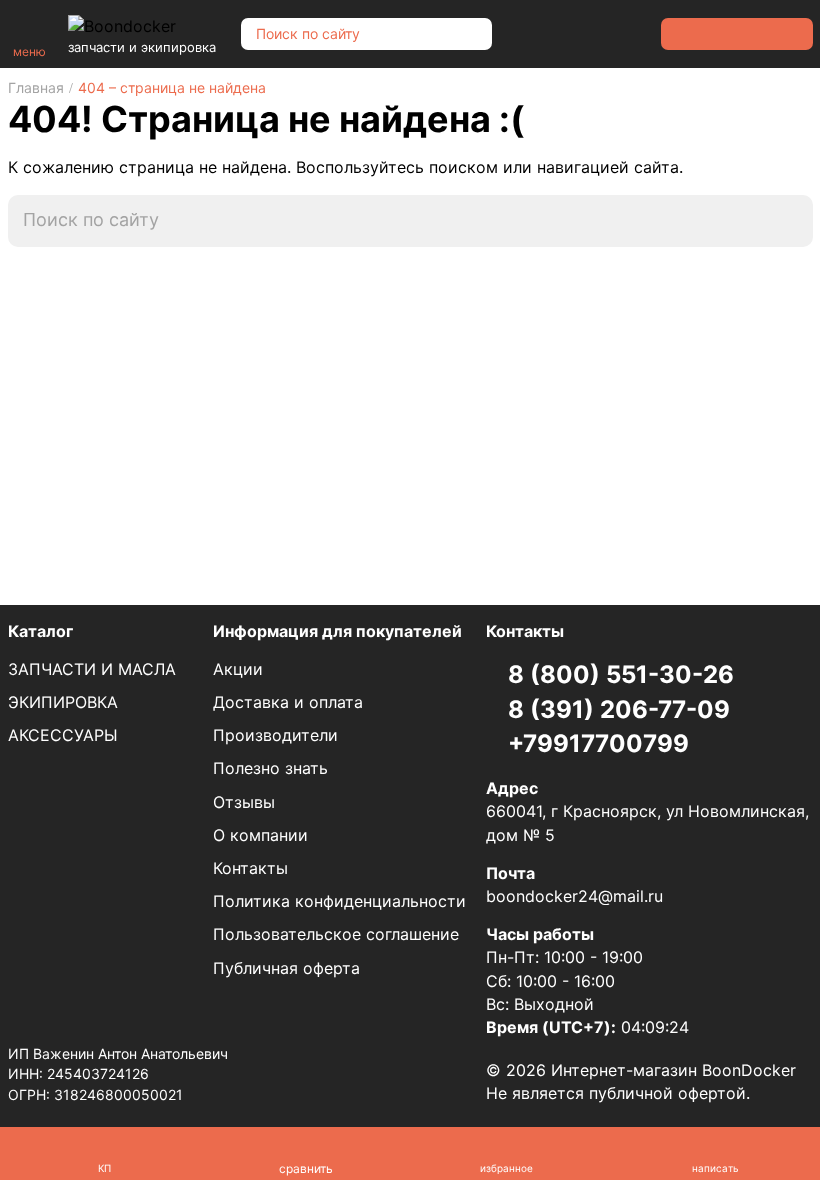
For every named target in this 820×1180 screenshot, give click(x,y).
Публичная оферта (286, 968)
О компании (260, 835)
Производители (275, 735)
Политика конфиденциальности (339, 901)
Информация (337, 631)
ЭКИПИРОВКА (63, 702)
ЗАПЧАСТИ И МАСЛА (92, 669)
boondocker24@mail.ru (574, 896)
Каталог (40, 631)
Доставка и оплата (288, 702)
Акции (238, 669)
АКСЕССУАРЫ (63, 735)
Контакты (250, 868)
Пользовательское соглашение (336, 934)
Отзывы (244, 802)
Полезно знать (270, 768)
